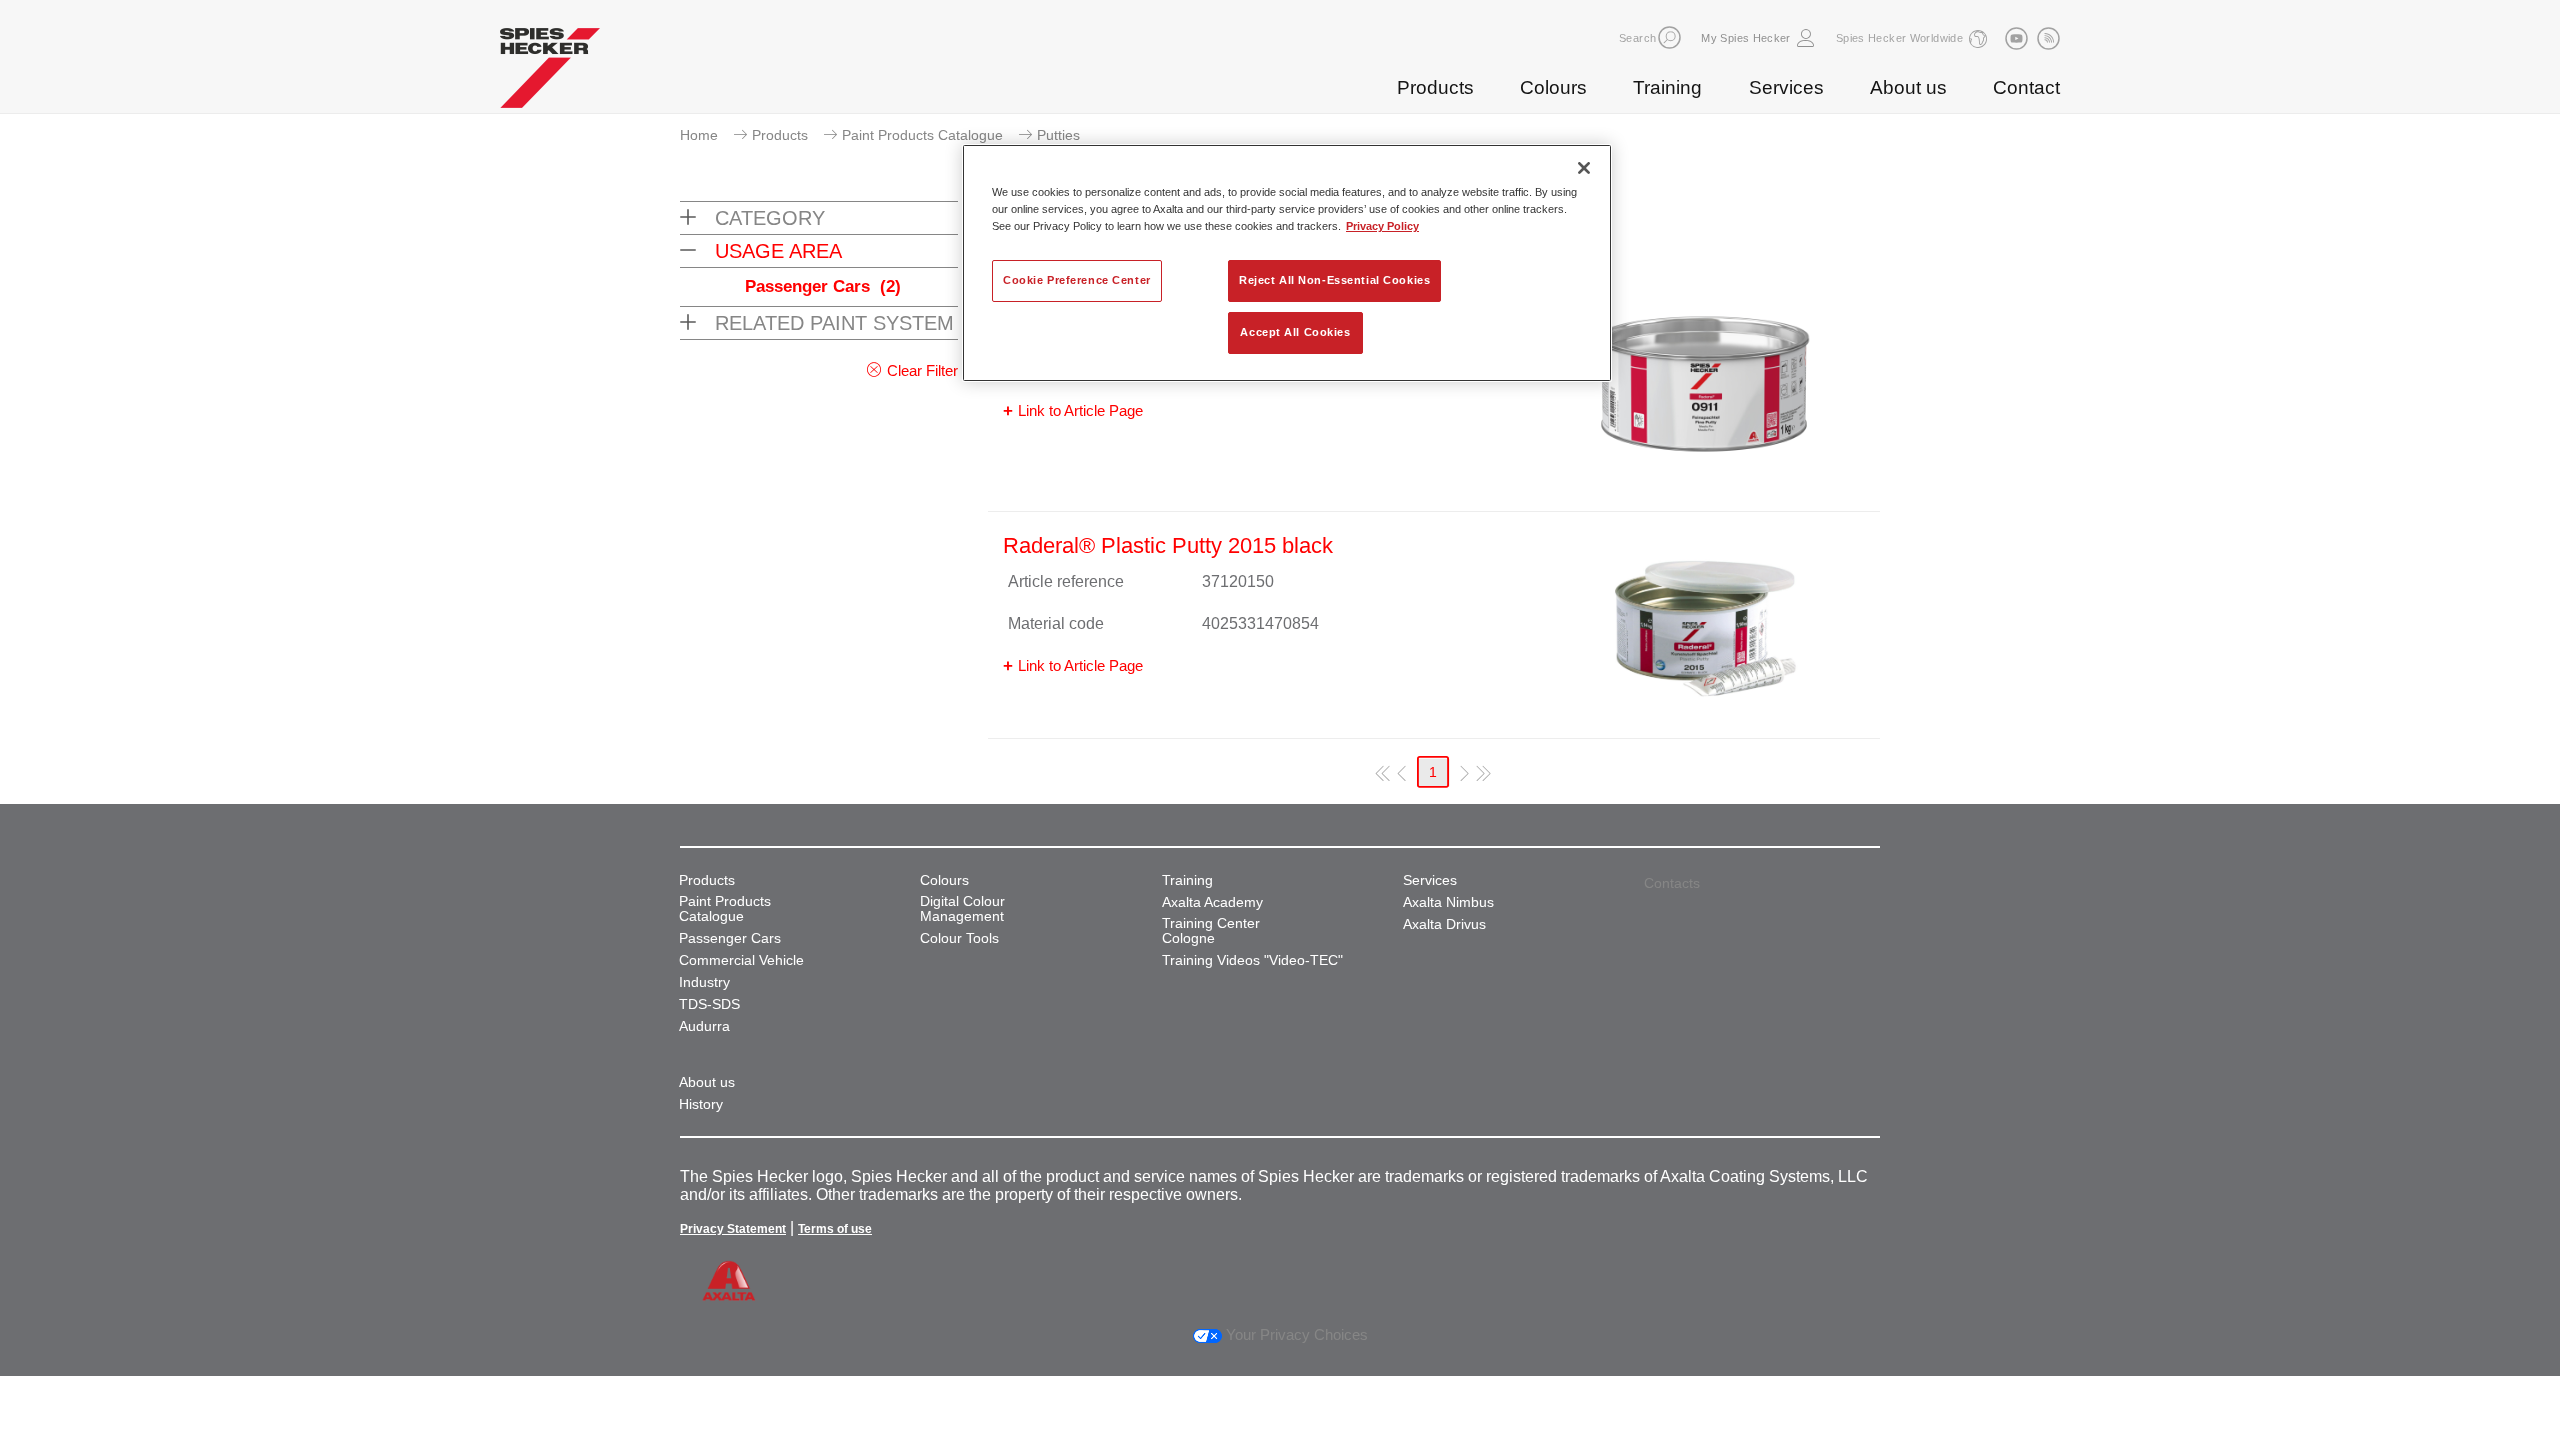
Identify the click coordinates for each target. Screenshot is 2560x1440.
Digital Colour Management (962, 909)
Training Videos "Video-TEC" (1252, 960)
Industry (704, 982)
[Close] (1584, 168)
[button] (1669, 37)
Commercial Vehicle (741, 960)
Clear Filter (922, 370)
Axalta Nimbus (1448, 902)
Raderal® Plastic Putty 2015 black (1168, 545)
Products (1435, 87)
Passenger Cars (823, 286)
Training (1667, 87)
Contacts (1672, 883)
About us (1908, 87)
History (701, 1104)
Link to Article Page (1080, 410)
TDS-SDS (709, 1004)
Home (699, 135)
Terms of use (835, 1229)
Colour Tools (959, 938)
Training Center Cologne (1211, 931)
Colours (1553, 87)
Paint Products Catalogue (922, 135)
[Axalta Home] (550, 73)
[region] (1287, 263)
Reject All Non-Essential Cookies (1334, 280)
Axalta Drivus (1444, 924)
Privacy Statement (733, 1229)
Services (1786, 87)
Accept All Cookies (1295, 332)
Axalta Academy (1212, 902)
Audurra (704, 1026)
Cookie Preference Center (1077, 280)
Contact (2026, 87)
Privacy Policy (1382, 226)
